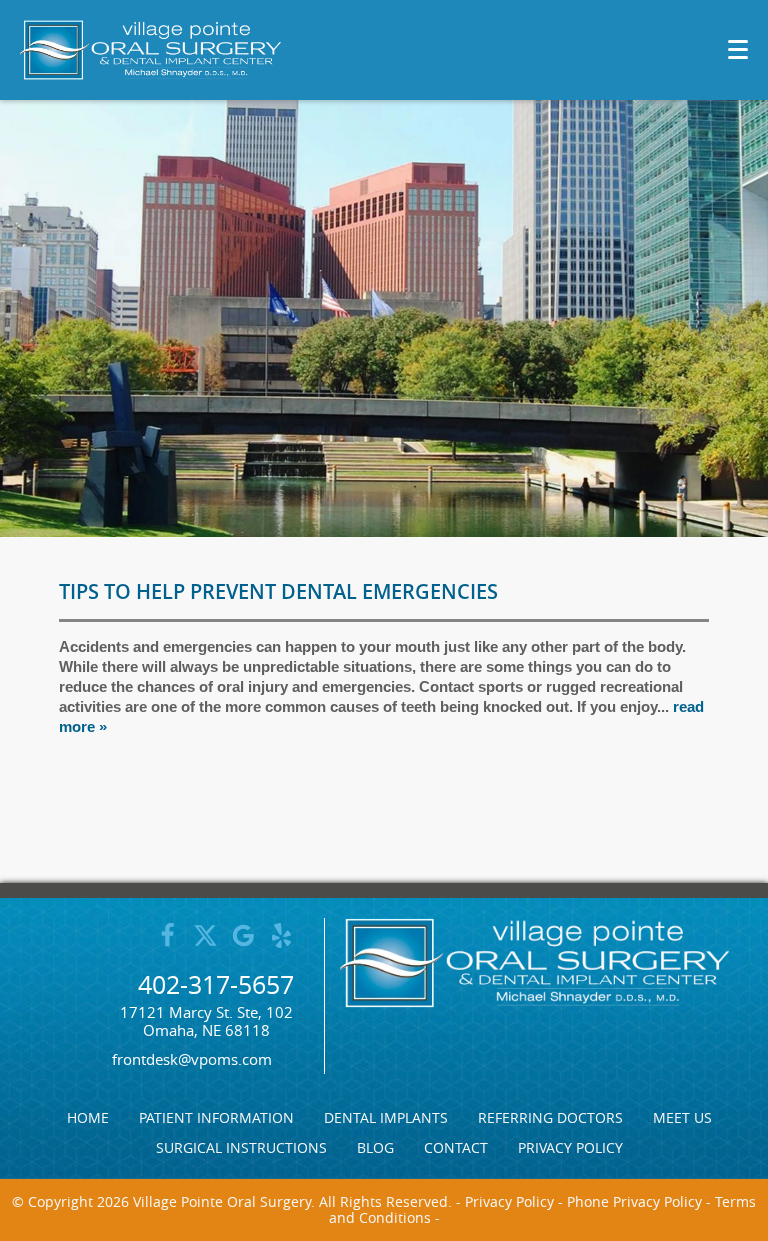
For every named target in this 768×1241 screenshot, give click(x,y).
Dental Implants (386, 1118)
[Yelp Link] (281, 944)
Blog (375, 1148)
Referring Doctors (550, 1118)
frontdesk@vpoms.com (192, 1059)
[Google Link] (243, 944)
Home (88, 1118)
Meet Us (682, 1118)
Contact (456, 1148)
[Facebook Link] (167, 944)
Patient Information (216, 1118)
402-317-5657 (216, 984)
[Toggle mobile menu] (738, 49)
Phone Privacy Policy (634, 1201)
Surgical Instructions (241, 1148)
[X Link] (205, 944)
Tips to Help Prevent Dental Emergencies (278, 591)
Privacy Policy (570, 1148)
